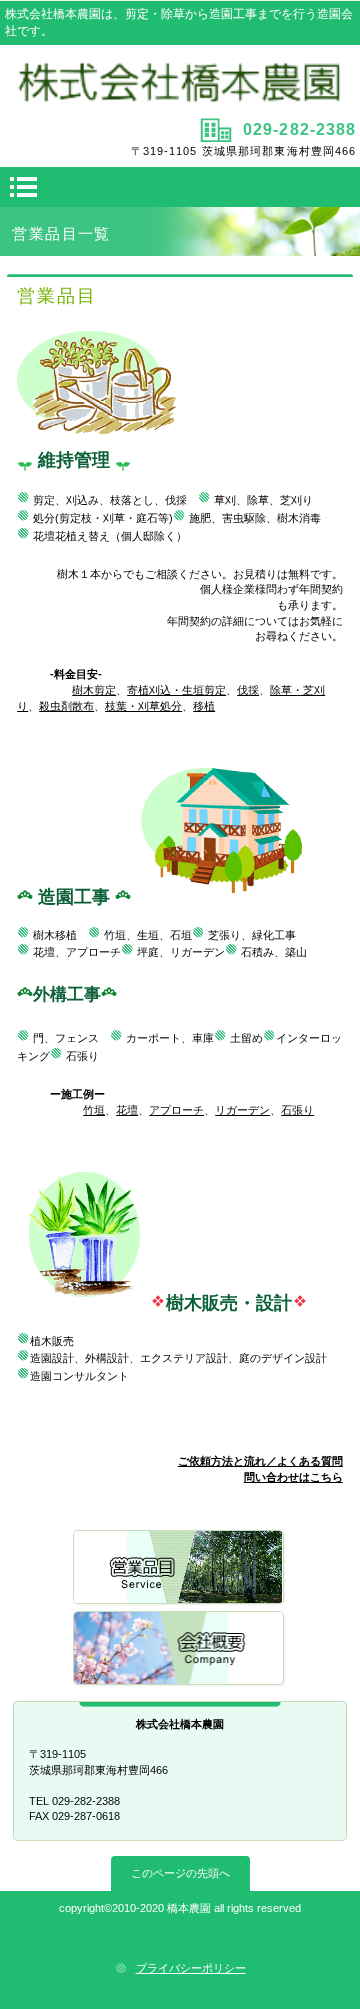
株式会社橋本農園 (180, 79)
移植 (204, 706)
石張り (297, 1110)
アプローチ (176, 1110)
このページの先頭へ (180, 1873)
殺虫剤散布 (66, 706)
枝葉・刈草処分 (143, 706)
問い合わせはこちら (293, 1477)
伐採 (248, 690)
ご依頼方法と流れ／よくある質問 (260, 1461)
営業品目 (180, 1568)
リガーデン (242, 1110)
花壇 (127, 1110)
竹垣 (94, 1110)
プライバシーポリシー (191, 1968)
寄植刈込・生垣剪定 (176, 690)
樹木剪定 (94, 690)
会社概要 (180, 1649)
